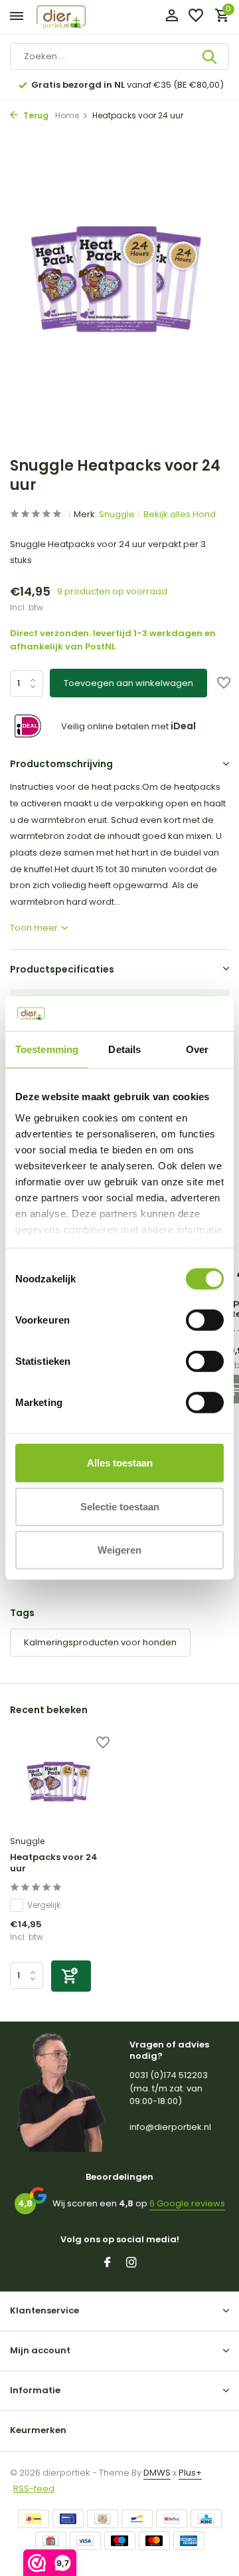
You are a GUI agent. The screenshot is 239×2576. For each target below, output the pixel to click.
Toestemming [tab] (47, 1049)
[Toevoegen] (71, 1976)
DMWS (157, 2473)
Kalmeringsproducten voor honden (100, 1642)
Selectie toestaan (120, 1506)
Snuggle (117, 514)
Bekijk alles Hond (180, 514)
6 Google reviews (187, 2203)
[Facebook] (108, 2264)
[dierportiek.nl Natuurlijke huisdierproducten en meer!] (76, 17)
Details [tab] (124, 1049)
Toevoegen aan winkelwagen (128, 683)
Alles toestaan (120, 1463)
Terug (35, 115)
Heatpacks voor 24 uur (54, 1863)
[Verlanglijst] (196, 17)
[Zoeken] (210, 57)
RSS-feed (34, 2489)
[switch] (205, 1320)
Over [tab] (197, 1049)
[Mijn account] (172, 17)
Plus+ (190, 2473)
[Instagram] (131, 2264)
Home (67, 115)
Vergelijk (44, 1905)
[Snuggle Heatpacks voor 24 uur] (60, 1784)
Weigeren (119, 1550)
